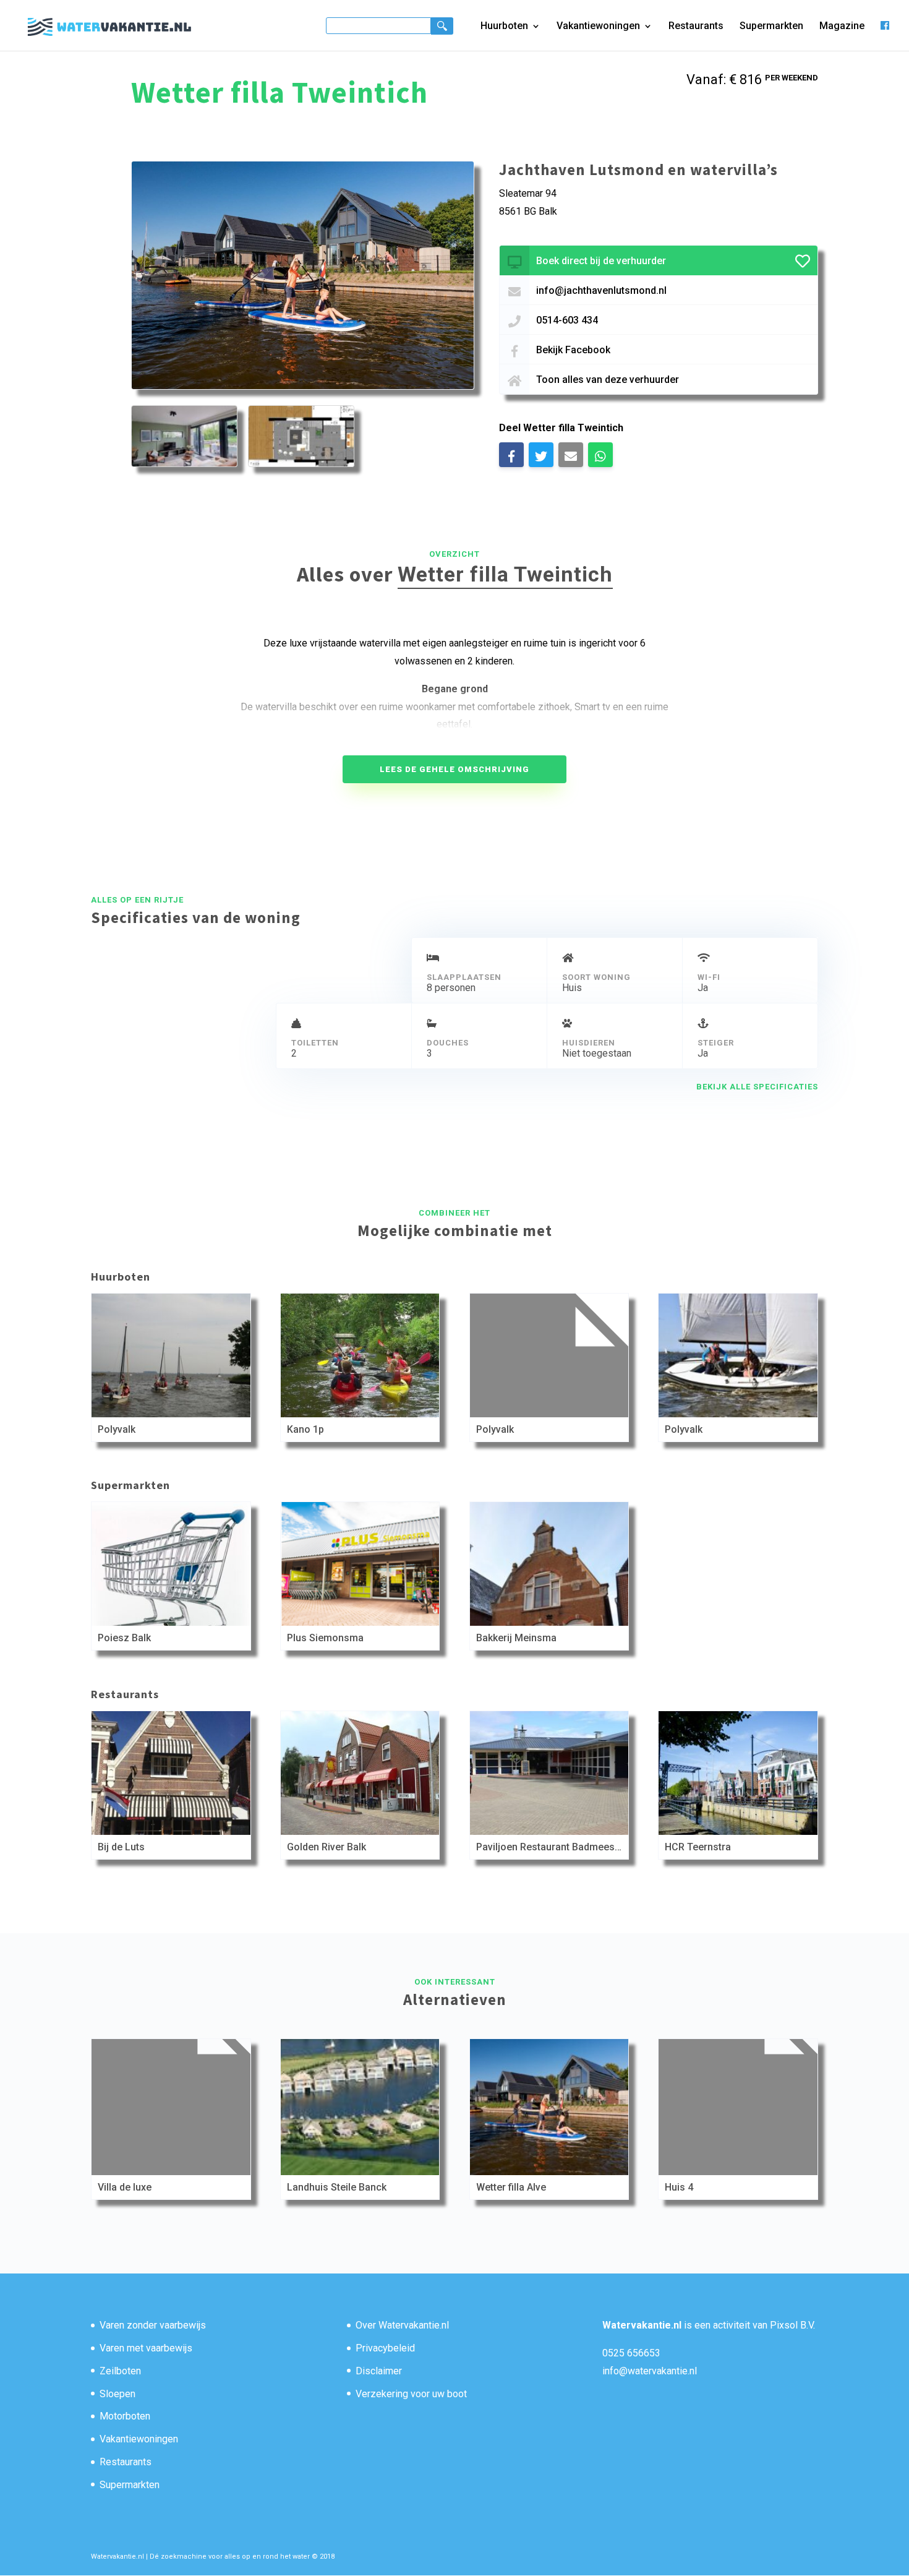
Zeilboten (120, 2371)
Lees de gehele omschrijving (454, 769)
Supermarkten (771, 27)
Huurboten (504, 27)
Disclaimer (379, 2371)
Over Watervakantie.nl (402, 2325)
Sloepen (117, 2394)
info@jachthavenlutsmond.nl (601, 290)
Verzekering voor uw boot (411, 2394)
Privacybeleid (385, 2348)
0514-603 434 (567, 320)
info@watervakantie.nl (650, 2371)
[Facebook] (885, 36)
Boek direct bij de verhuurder (601, 261)
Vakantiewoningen (598, 27)
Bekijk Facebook (573, 350)
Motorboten (125, 2416)
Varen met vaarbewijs (146, 2348)
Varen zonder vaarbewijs (153, 2325)
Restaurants (696, 27)
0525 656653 (631, 2353)
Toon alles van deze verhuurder (608, 380)
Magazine (842, 27)
